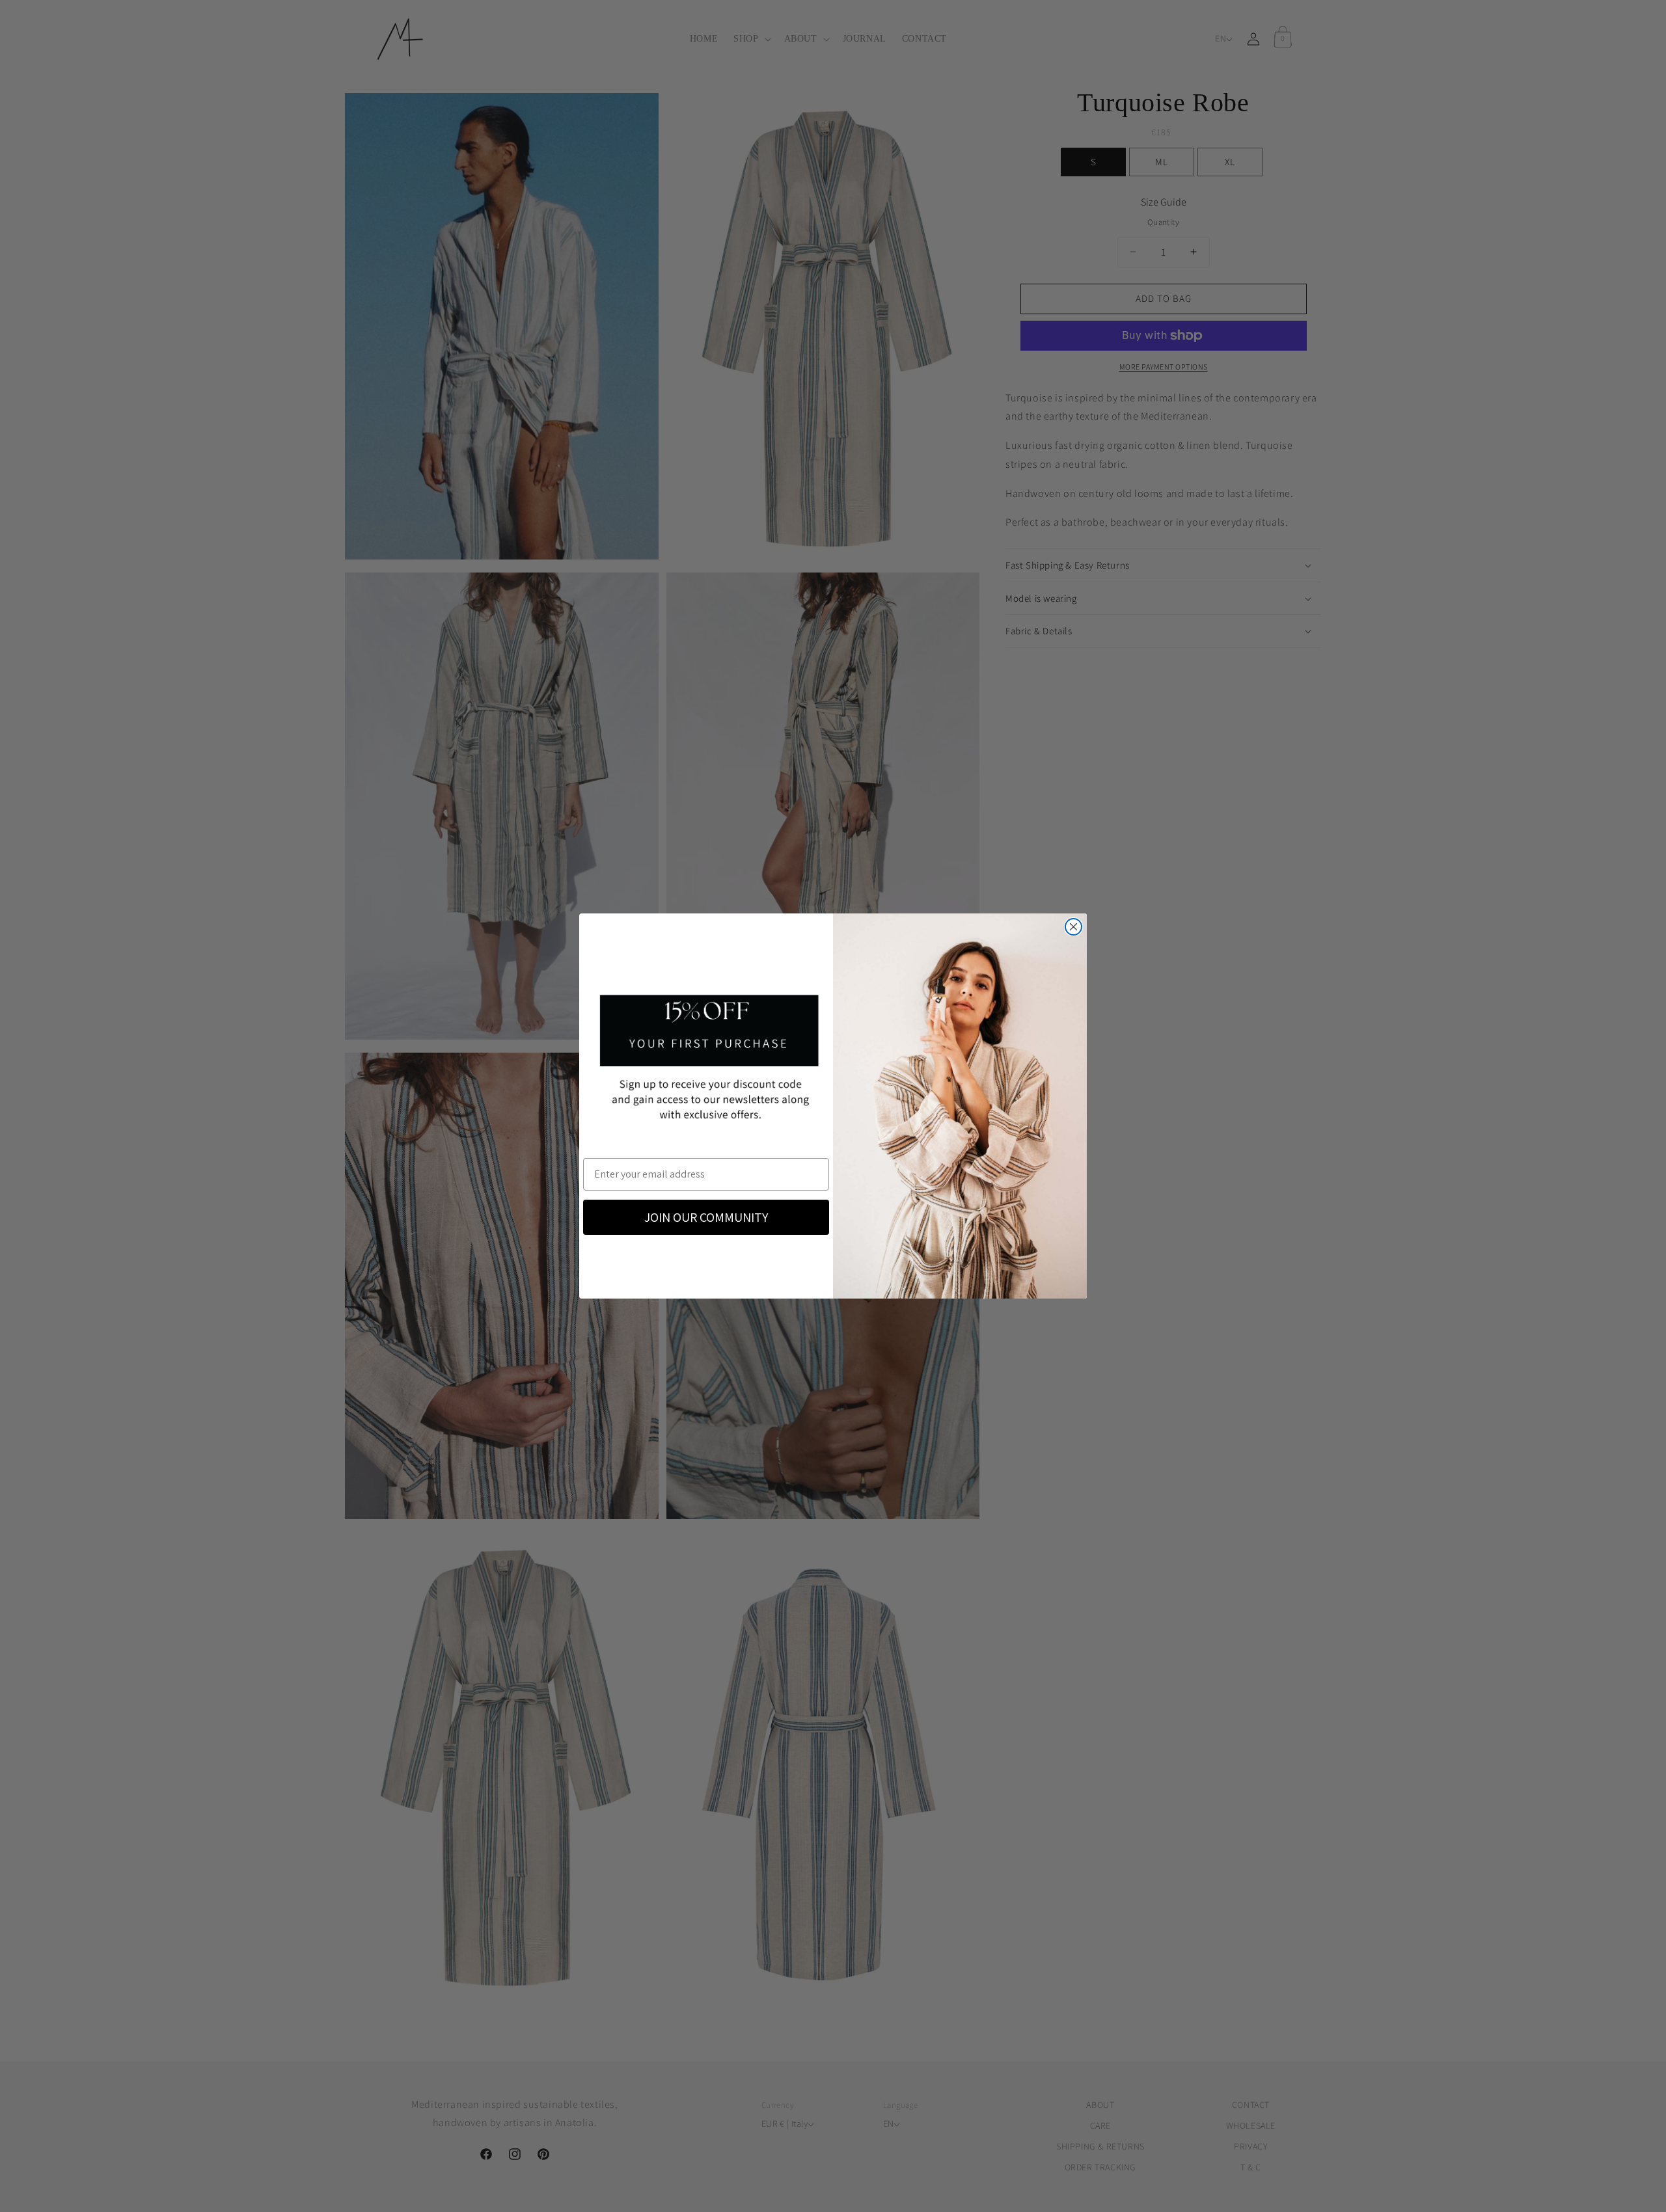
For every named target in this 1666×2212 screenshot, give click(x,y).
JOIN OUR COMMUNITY (706, 1217)
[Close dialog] (1073, 927)
